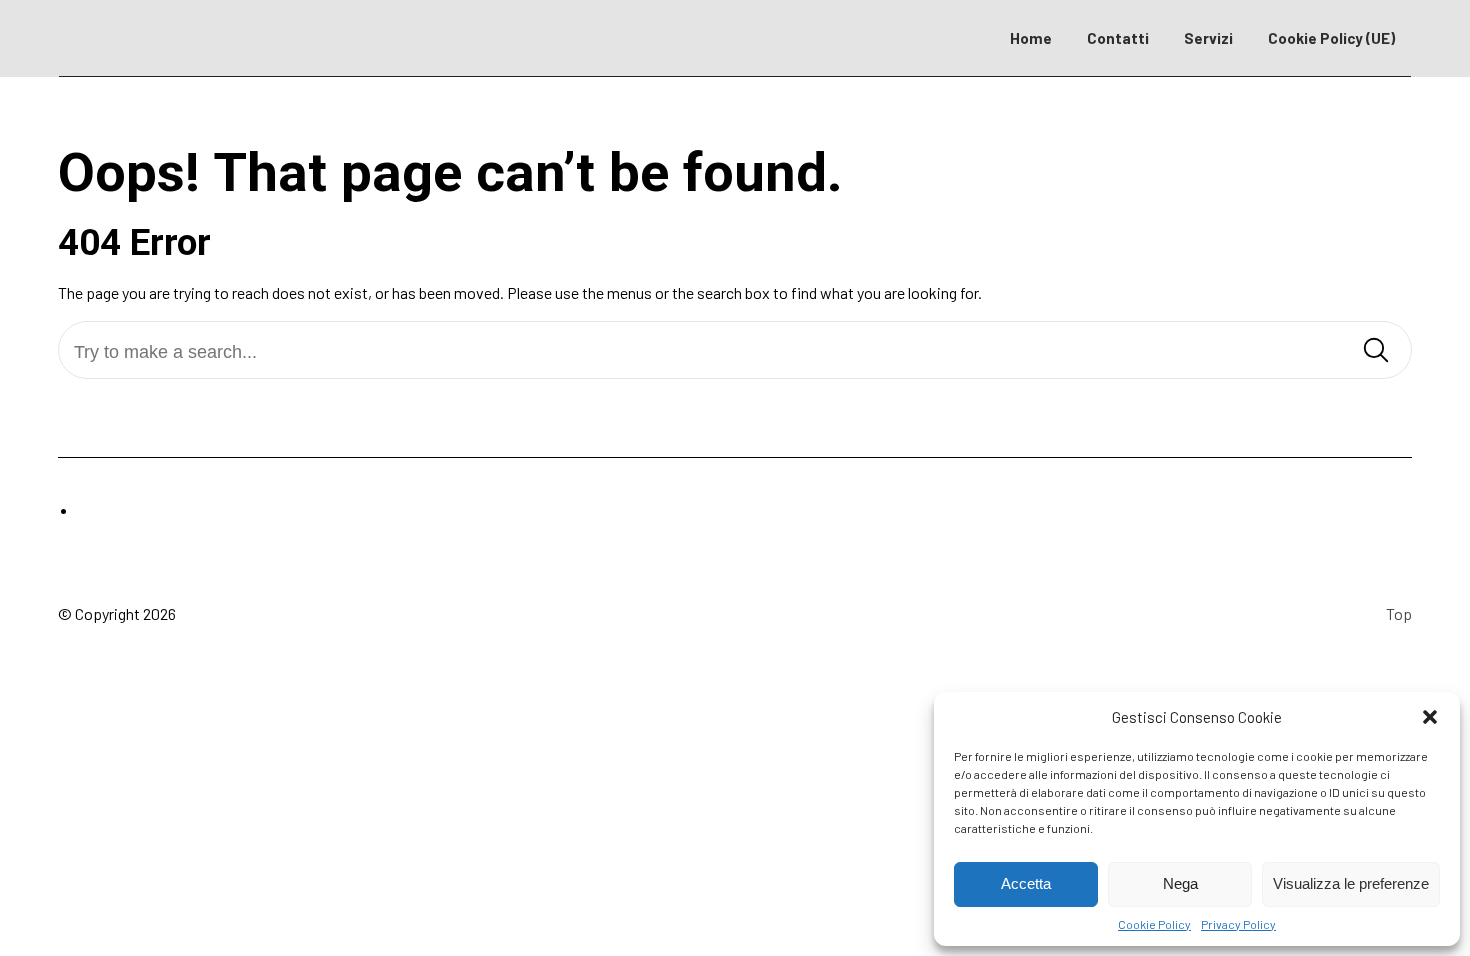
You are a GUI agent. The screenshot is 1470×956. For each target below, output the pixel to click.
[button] (1430, 717)
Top (1399, 613)
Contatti (1118, 38)
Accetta (1026, 883)
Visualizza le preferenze (1351, 883)
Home (1031, 38)
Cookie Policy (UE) (1331, 38)
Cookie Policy (1154, 924)
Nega (1180, 883)
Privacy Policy (1238, 924)
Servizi (1208, 38)
